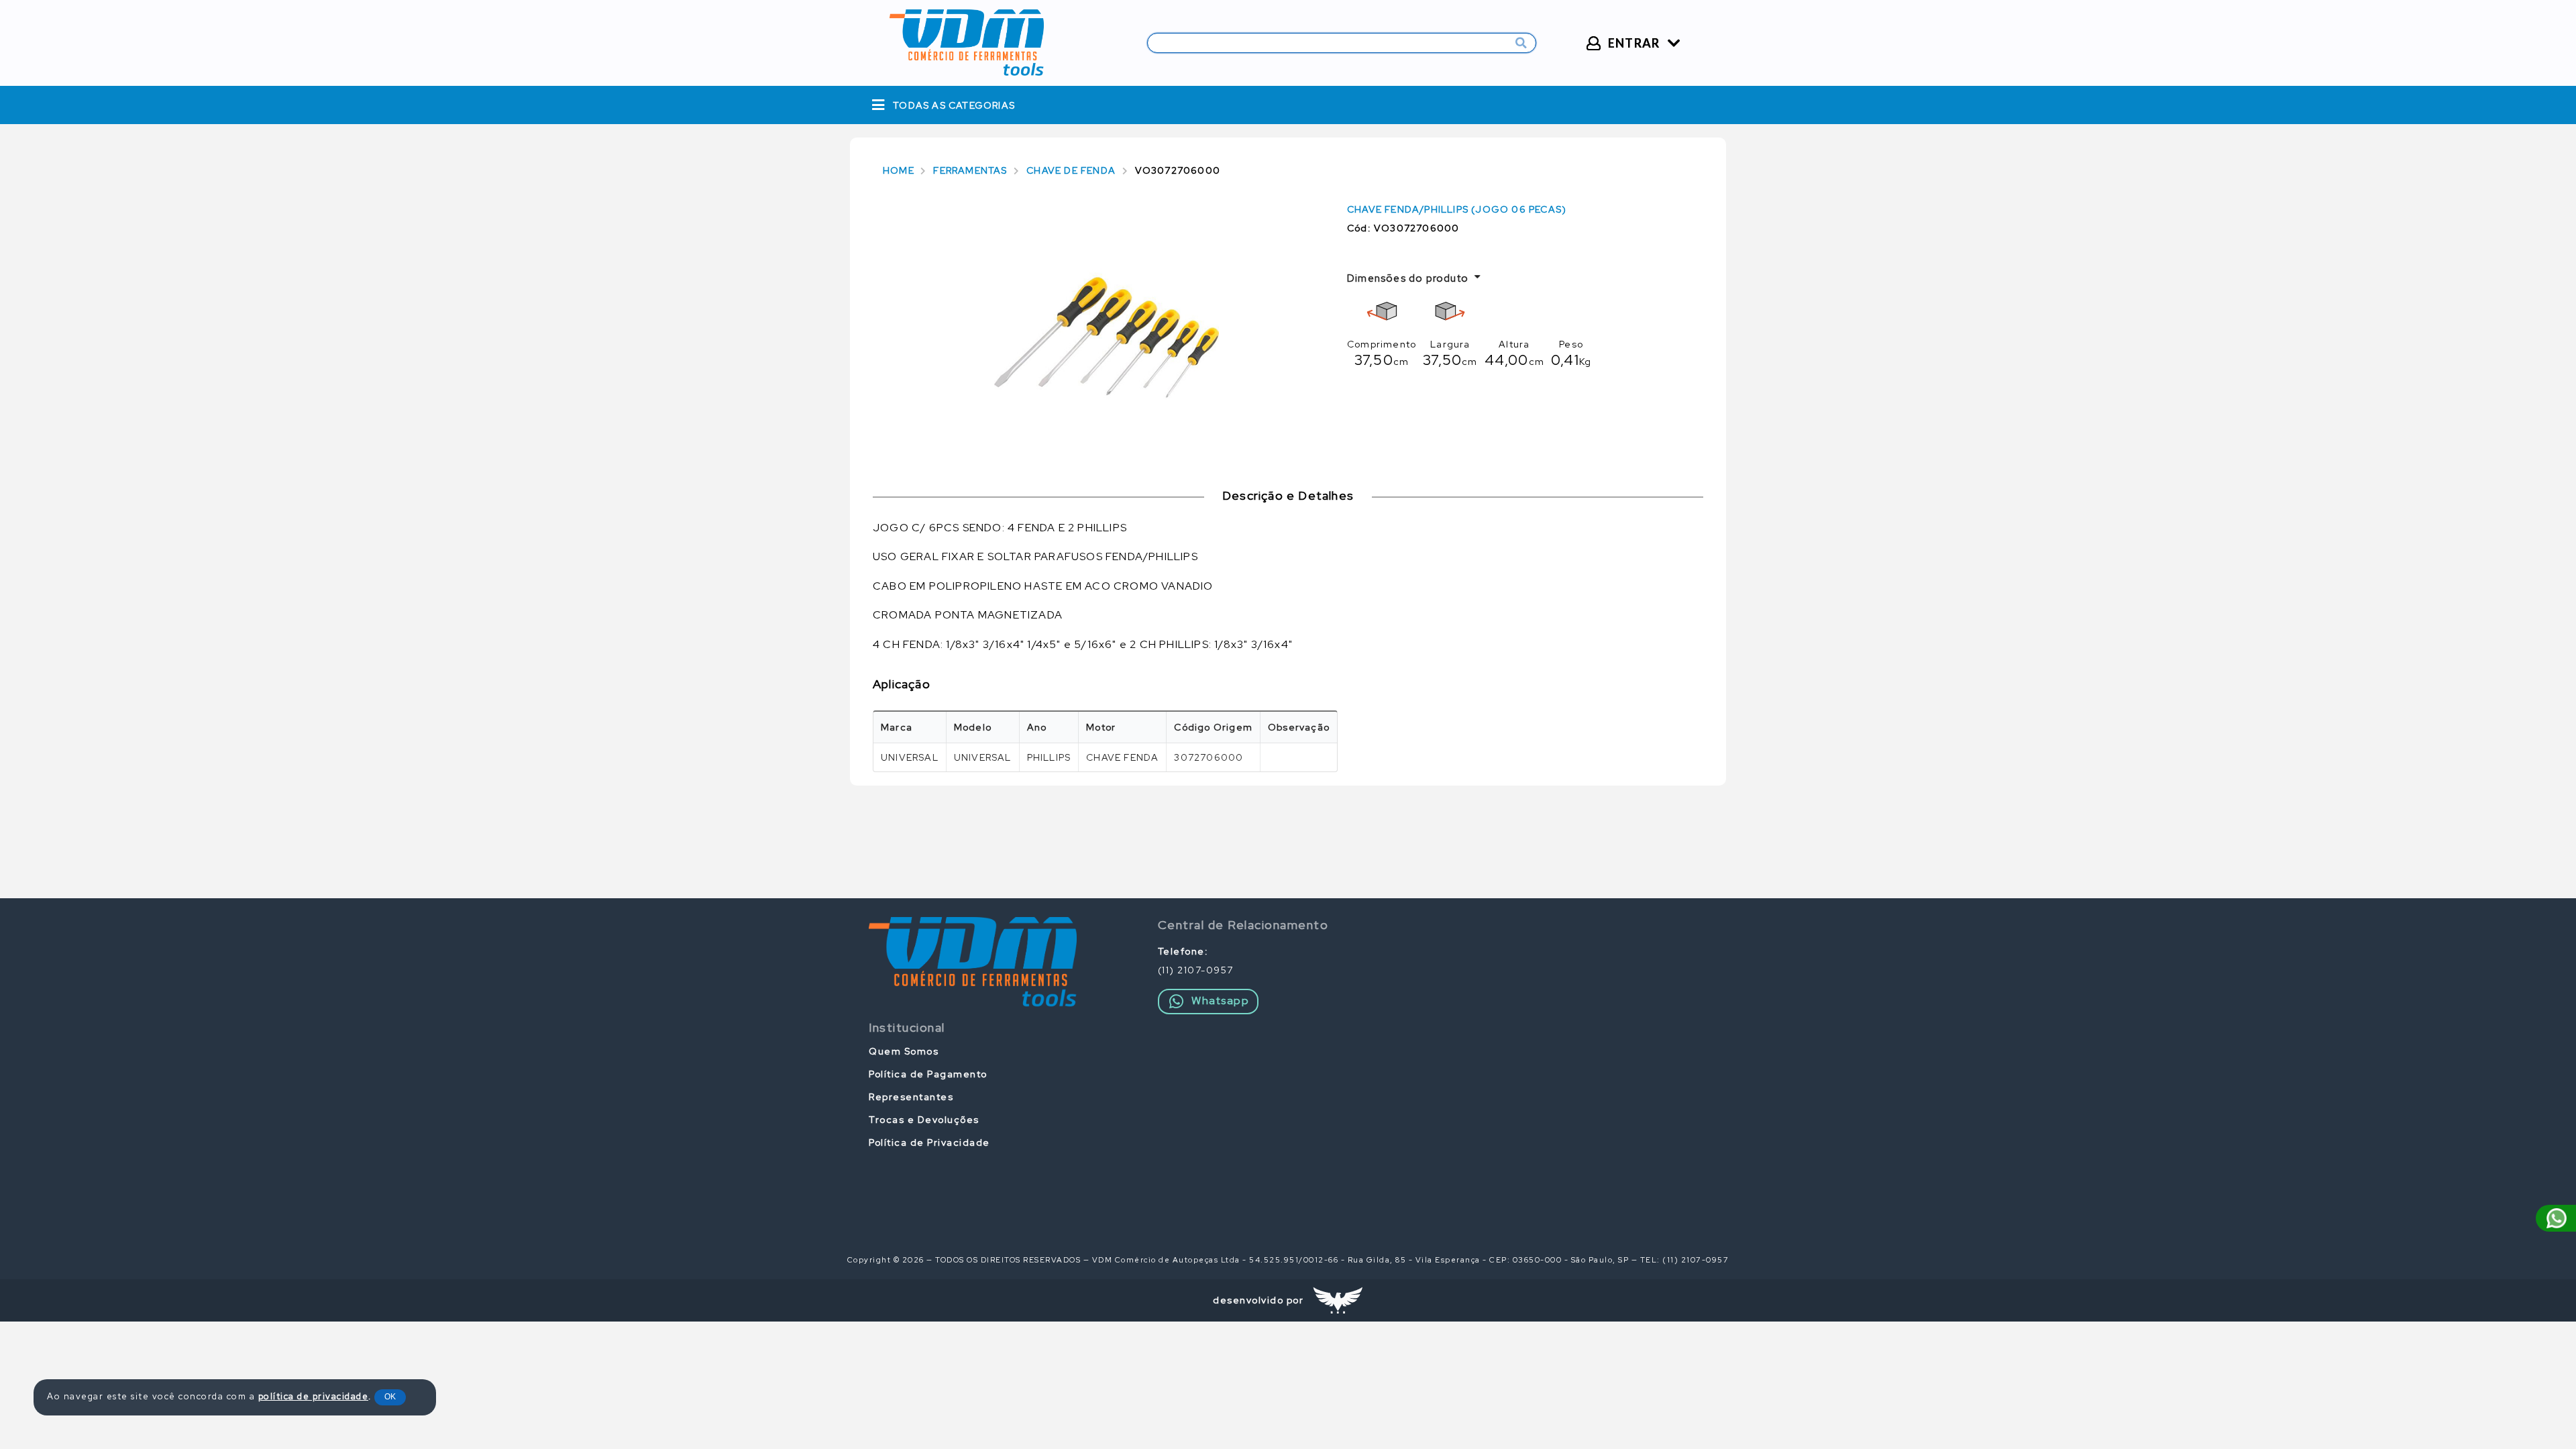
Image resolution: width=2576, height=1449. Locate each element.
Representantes (911, 1097)
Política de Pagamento (928, 1074)
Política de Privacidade (929, 1142)
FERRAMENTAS (970, 170)
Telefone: (1183, 951)
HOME (899, 170)
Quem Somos (904, 1051)
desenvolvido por (1258, 1300)
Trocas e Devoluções (924, 1120)
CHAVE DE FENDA (1071, 170)
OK (390, 1397)
